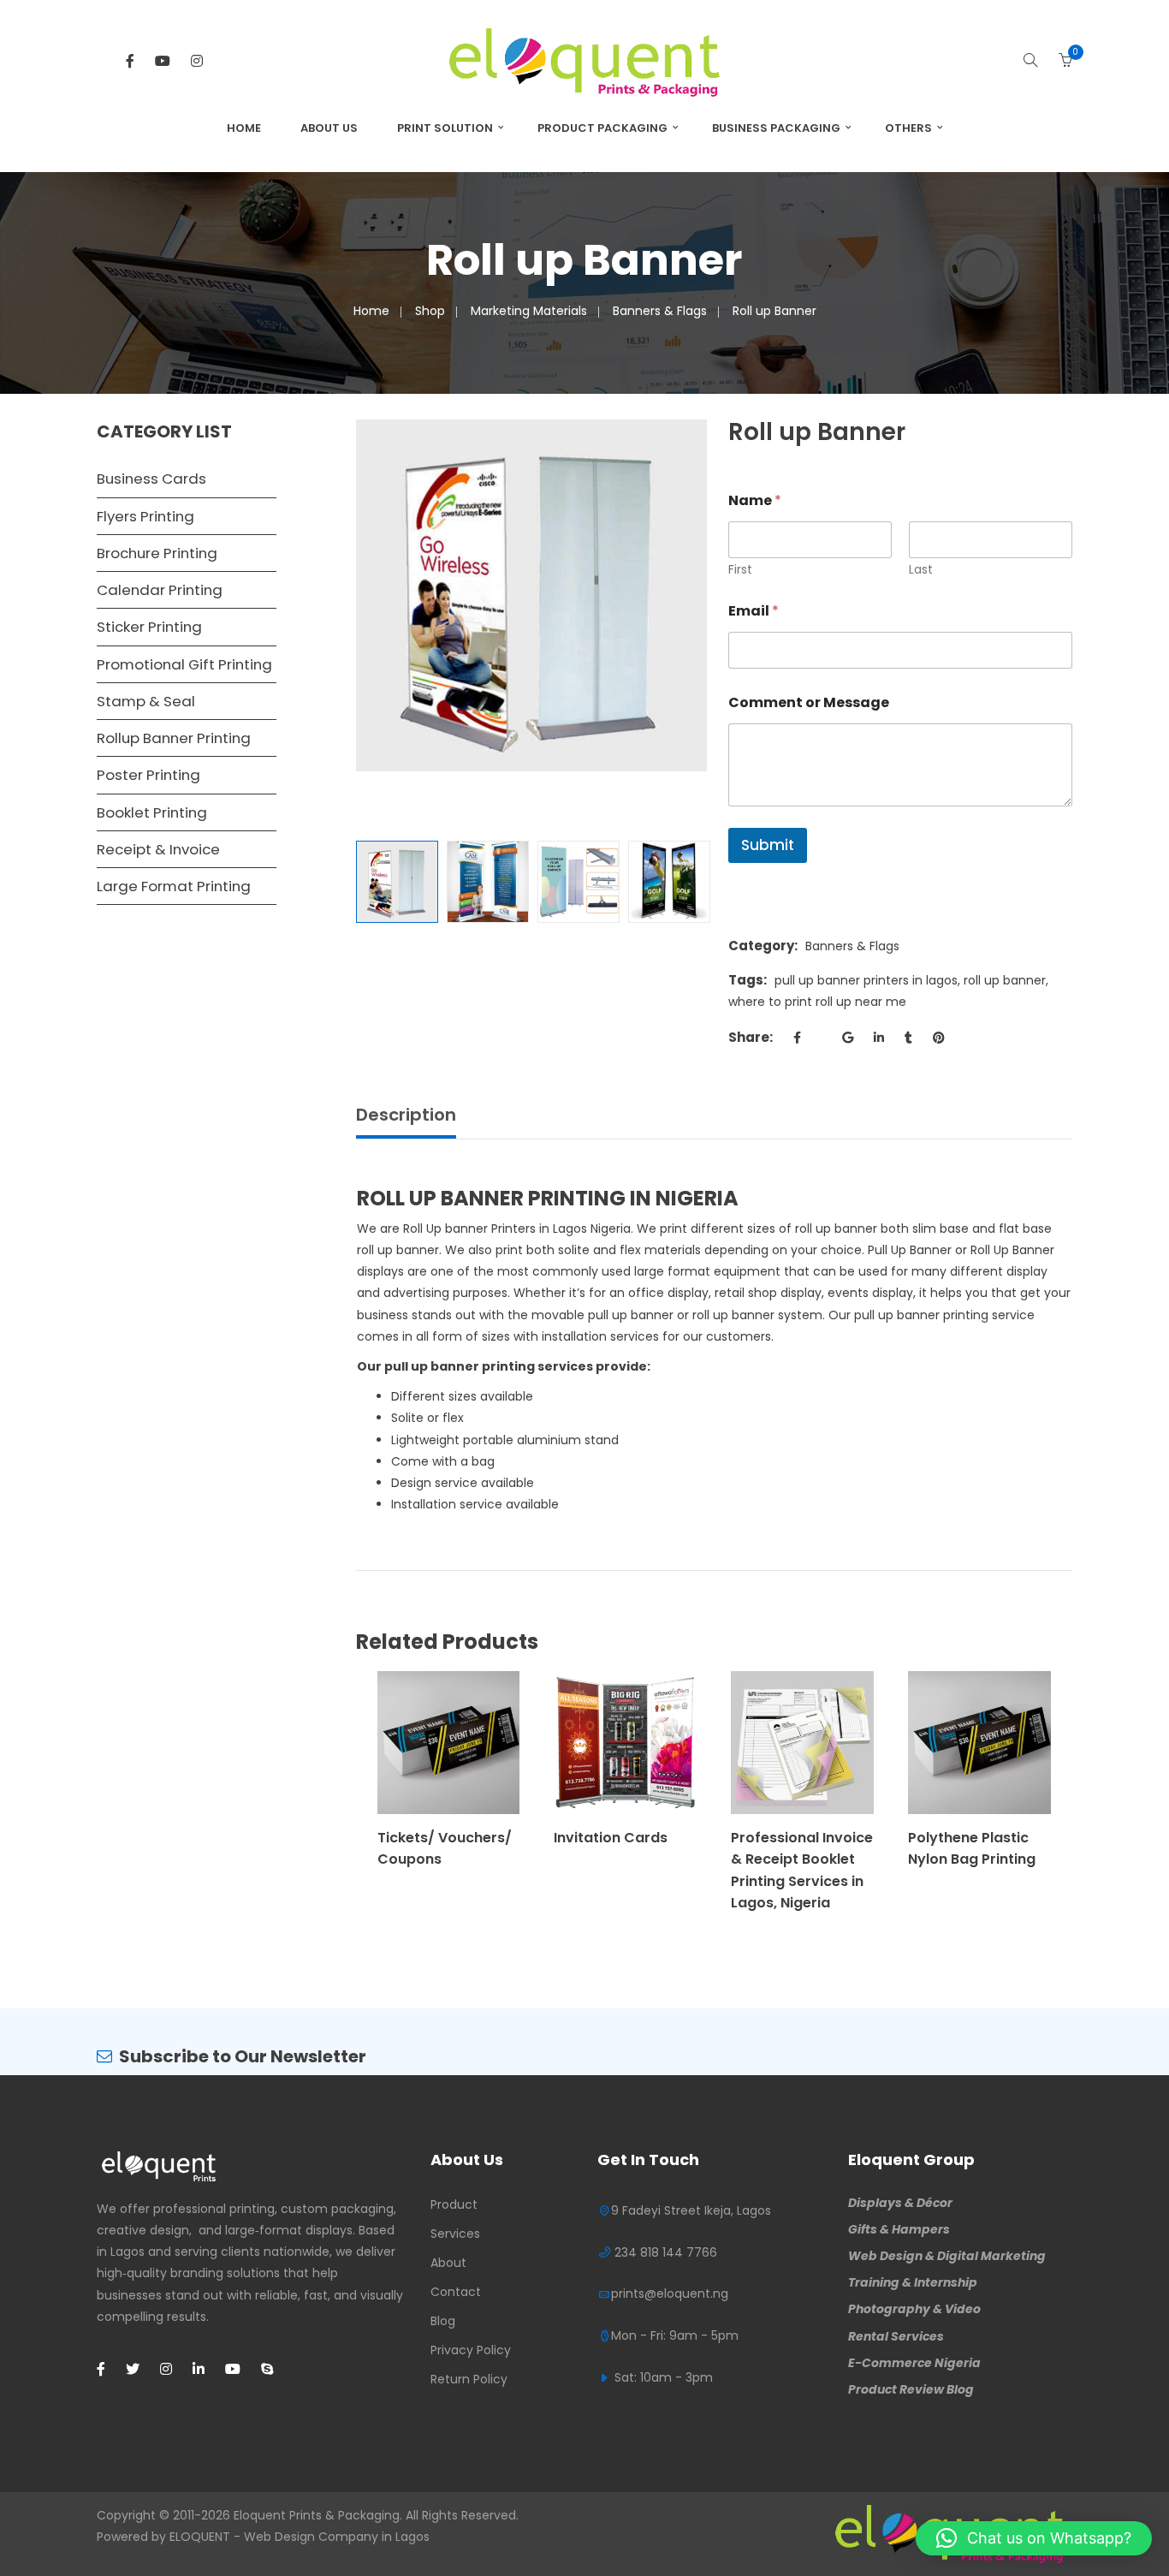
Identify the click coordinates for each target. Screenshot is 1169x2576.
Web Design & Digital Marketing (947, 2256)
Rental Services (896, 2336)
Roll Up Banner (1012, 1250)
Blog (443, 2321)
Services (455, 2234)
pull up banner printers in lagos (866, 980)
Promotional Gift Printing (184, 664)
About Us (329, 128)
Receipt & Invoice (158, 849)
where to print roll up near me (817, 1002)
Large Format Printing (174, 886)
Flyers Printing (145, 516)
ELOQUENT (200, 2537)
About (448, 2263)
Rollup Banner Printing (174, 738)
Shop (430, 311)
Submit (768, 845)
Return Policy (469, 2379)
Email (754, 611)
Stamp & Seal (146, 701)
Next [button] (698, 617)
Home (244, 128)
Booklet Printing (152, 812)
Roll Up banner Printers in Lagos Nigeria (517, 1229)
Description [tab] (406, 1115)
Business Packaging (776, 128)
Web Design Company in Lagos (337, 2537)
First (740, 570)
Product (454, 2204)
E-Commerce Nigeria (914, 2363)
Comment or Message (809, 702)
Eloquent (260, 2515)
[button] (1034, 2538)
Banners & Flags (660, 311)
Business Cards (151, 479)
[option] (532, 595)
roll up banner (1005, 980)
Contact (456, 2292)
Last (921, 570)
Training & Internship (913, 2282)
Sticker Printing (149, 627)
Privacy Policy (471, 2350)
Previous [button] (365, 617)
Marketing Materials (529, 311)
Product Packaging (602, 128)
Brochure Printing (157, 553)
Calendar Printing (160, 590)
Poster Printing (148, 775)
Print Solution (445, 128)
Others (908, 128)
